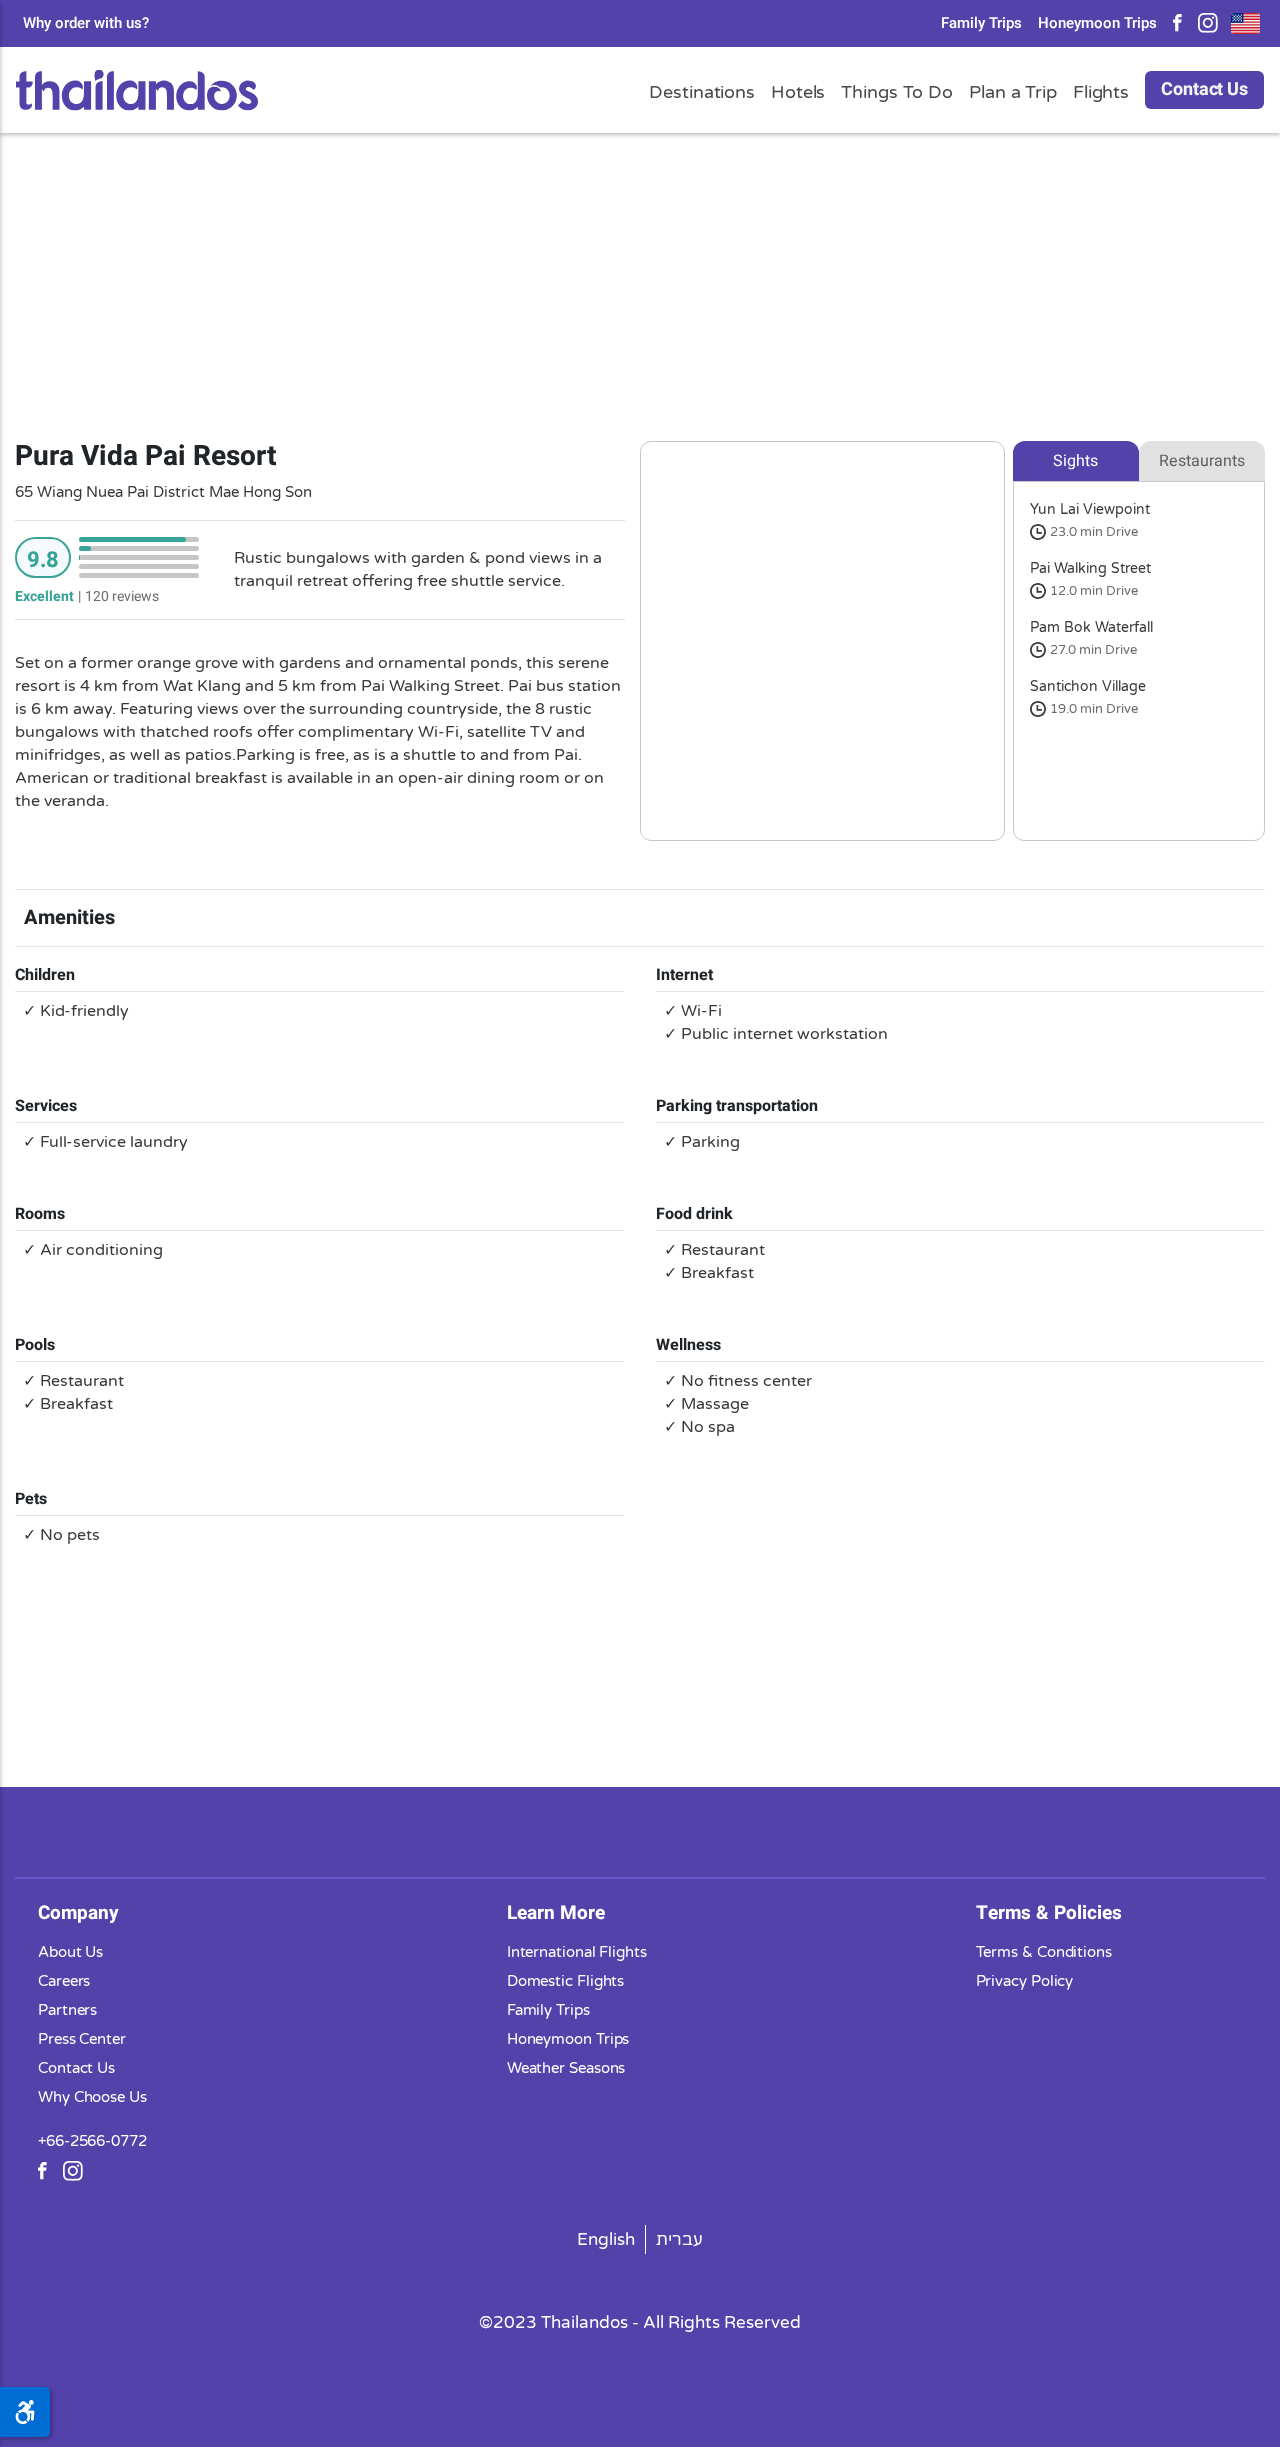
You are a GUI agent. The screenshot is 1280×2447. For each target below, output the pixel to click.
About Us (70, 1952)
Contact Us (1204, 89)
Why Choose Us (92, 2097)
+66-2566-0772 (92, 2141)
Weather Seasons (566, 2068)
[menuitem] (606, 2239)
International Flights (577, 1952)
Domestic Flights (566, 1981)
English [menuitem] (606, 2239)
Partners (67, 2010)
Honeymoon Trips (1097, 23)
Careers (64, 1981)
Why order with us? (86, 23)
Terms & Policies (1049, 1913)
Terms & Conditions (1044, 1952)
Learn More (556, 1913)
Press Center (82, 2039)
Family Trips (981, 23)
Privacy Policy (1025, 1981)
